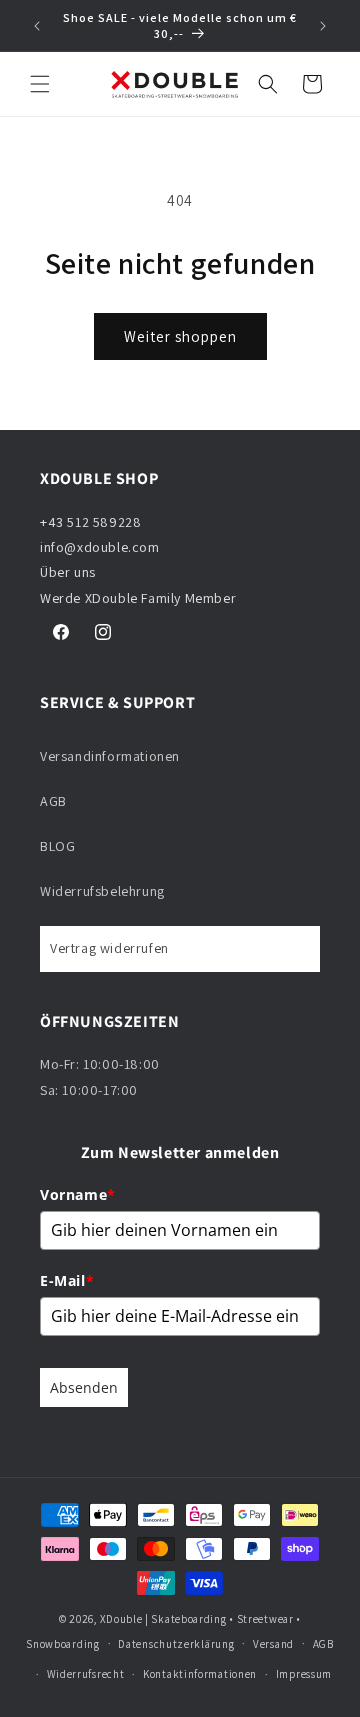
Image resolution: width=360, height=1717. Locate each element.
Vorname (78, 1194)
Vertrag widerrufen (109, 948)
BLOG (57, 846)
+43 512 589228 (90, 522)
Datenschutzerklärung (176, 1644)
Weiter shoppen (180, 336)
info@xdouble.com (101, 547)
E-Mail (67, 1280)
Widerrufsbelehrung (102, 891)
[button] (40, 84)
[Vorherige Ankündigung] (37, 26)
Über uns (68, 572)
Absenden (84, 1387)
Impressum (304, 1674)
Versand (273, 1644)
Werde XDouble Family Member (138, 598)
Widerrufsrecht (86, 1674)
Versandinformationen (110, 756)
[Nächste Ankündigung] (323, 26)
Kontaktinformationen (200, 1674)
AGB (53, 801)
